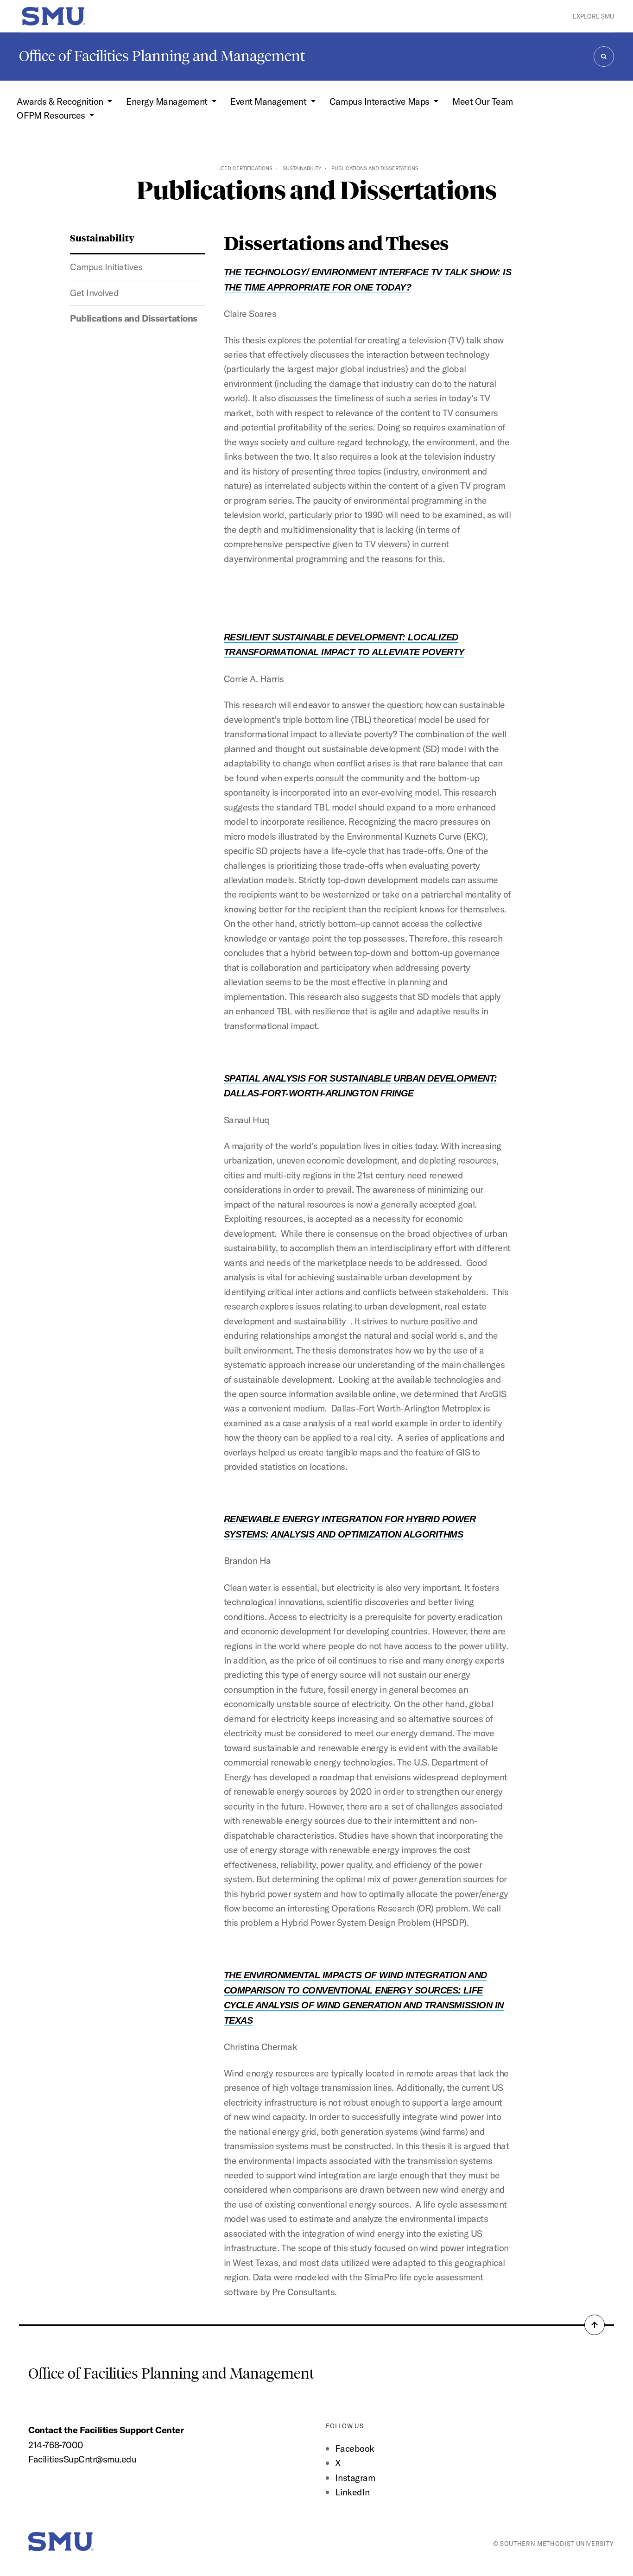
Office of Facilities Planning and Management (162, 56)
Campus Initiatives (106, 267)
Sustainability (302, 168)
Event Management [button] (269, 101)
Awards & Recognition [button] (61, 101)
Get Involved (94, 293)
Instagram (355, 2478)
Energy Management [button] (168, 101)
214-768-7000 (56, 2445)
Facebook (354, 2448)
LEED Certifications (245, 168)
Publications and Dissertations (133, 318)
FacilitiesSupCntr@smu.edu (82, 2459)
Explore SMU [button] (593, 16)
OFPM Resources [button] (52, 115)
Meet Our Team (483, 101)
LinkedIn (352, 2492)
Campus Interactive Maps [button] (380, 101)
